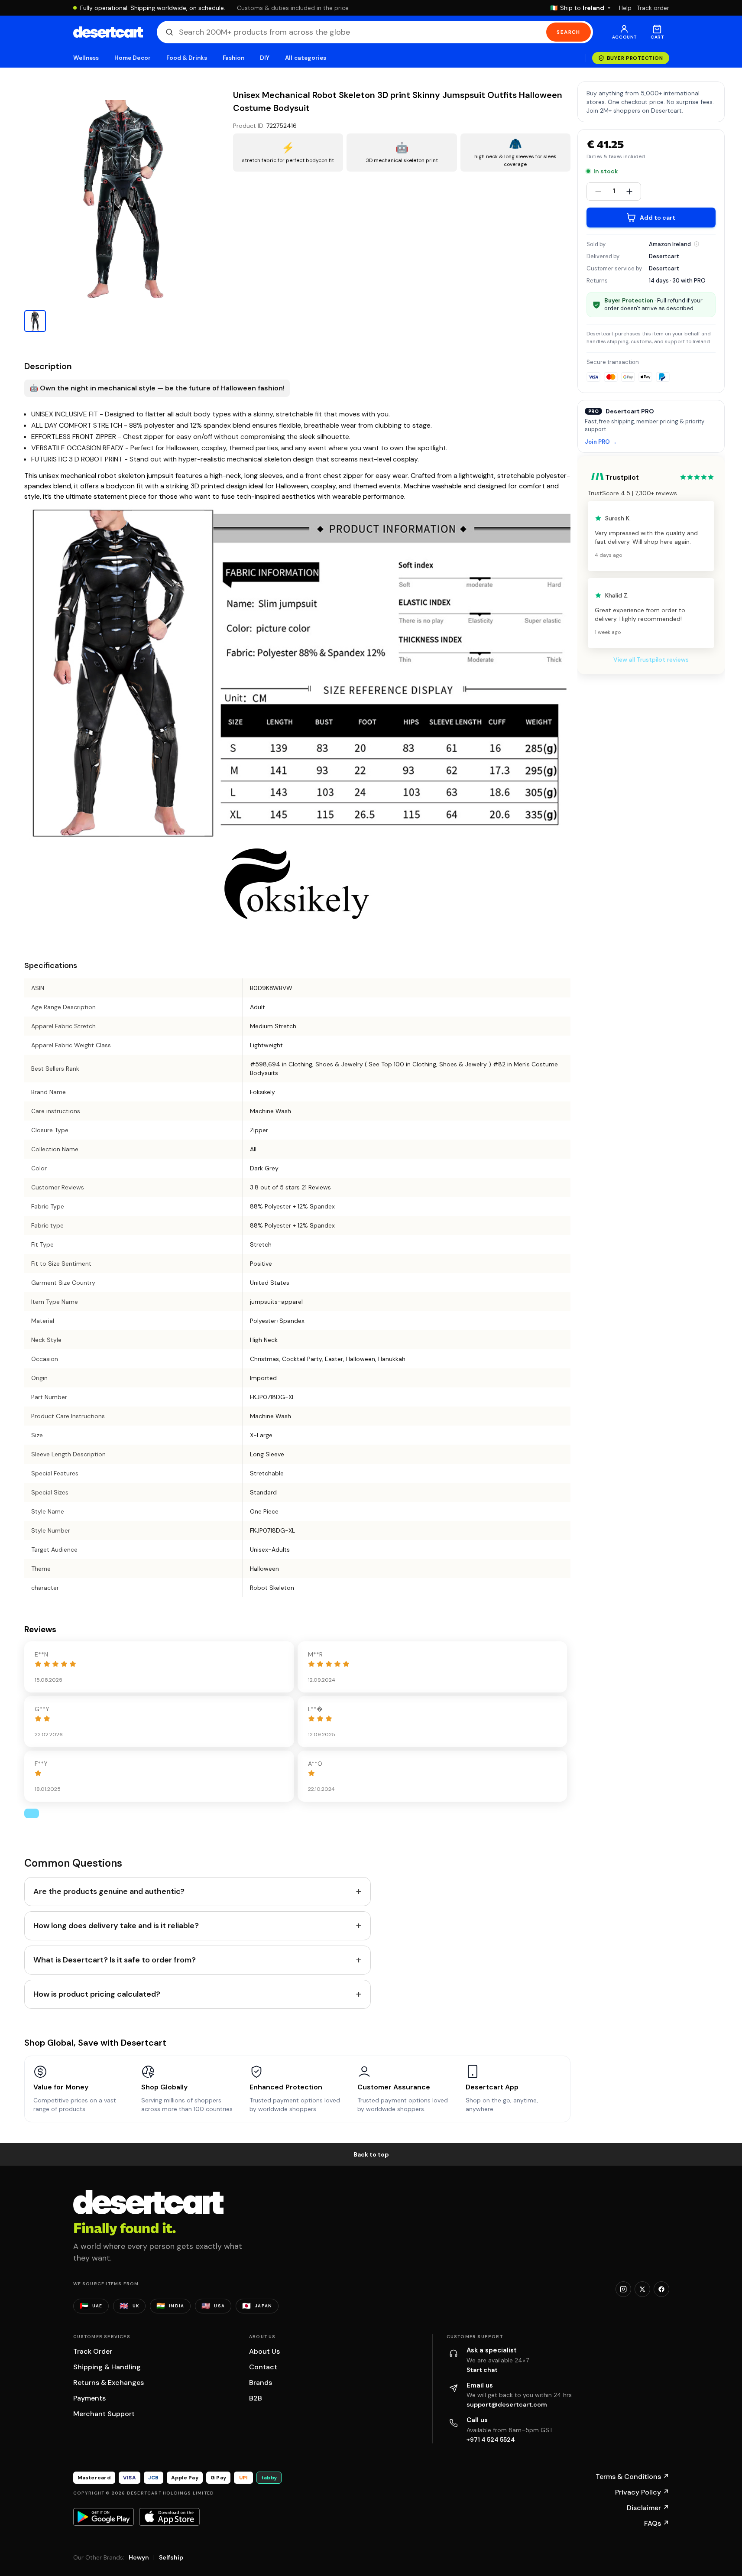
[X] (642, 2289)
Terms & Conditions (632, 2477)
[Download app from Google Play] (104, 2517)
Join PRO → (601, 442)
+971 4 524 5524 (491, 2440)
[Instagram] (623, 2289)
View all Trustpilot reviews (651, 659)
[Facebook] (661, 2289)
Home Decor (133, 58)
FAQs (657, 2523)
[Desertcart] (108, 32)
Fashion (233, 58)
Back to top (371, 2154)
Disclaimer (648, 2508)
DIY (265, 58)
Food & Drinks (187, 58)
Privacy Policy (642, 2492)
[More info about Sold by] (697, 244)
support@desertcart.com (507, 2404)
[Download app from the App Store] (169, 2517)
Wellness (86, 58)
